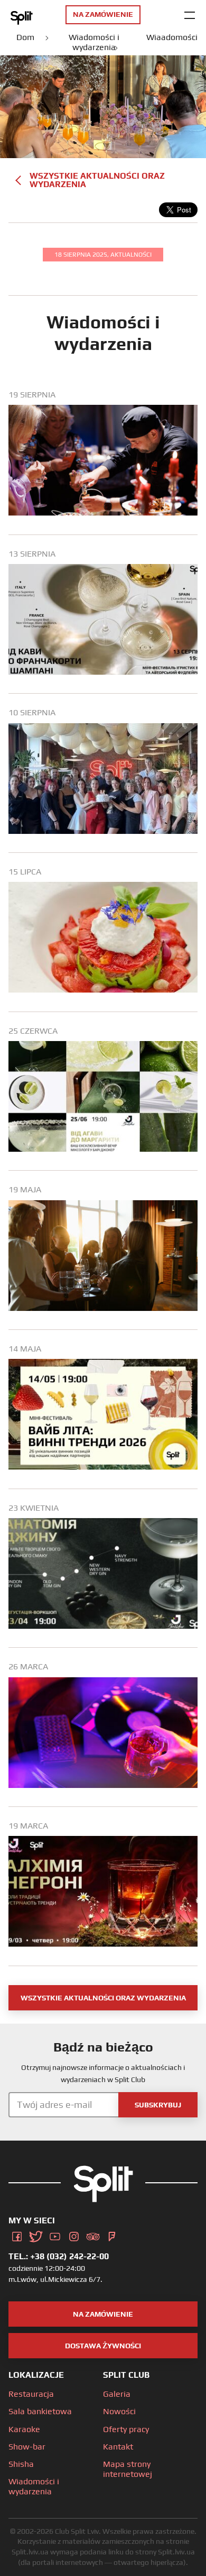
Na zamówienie (103, 2314)
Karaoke (24, 2429)
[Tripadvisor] (93, 2235)
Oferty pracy (126, 2429)
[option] (103, 462)
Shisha (21, 2464)
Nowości (119, 2411)
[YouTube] (55, 2235)
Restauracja (31, 2394)
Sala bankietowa (40, 2411)
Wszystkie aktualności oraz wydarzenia (97, 180)
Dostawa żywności (103, 2346)
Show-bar (27, 2447)
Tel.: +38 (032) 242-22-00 (59, 2256)
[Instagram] (74, 2235)
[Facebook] (17, 2235)
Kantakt (118, 2447)
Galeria (117, 2394)
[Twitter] (36, 2235)
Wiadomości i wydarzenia (34, 2486)
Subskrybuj (158, 2105)
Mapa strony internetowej (128, 2469)
